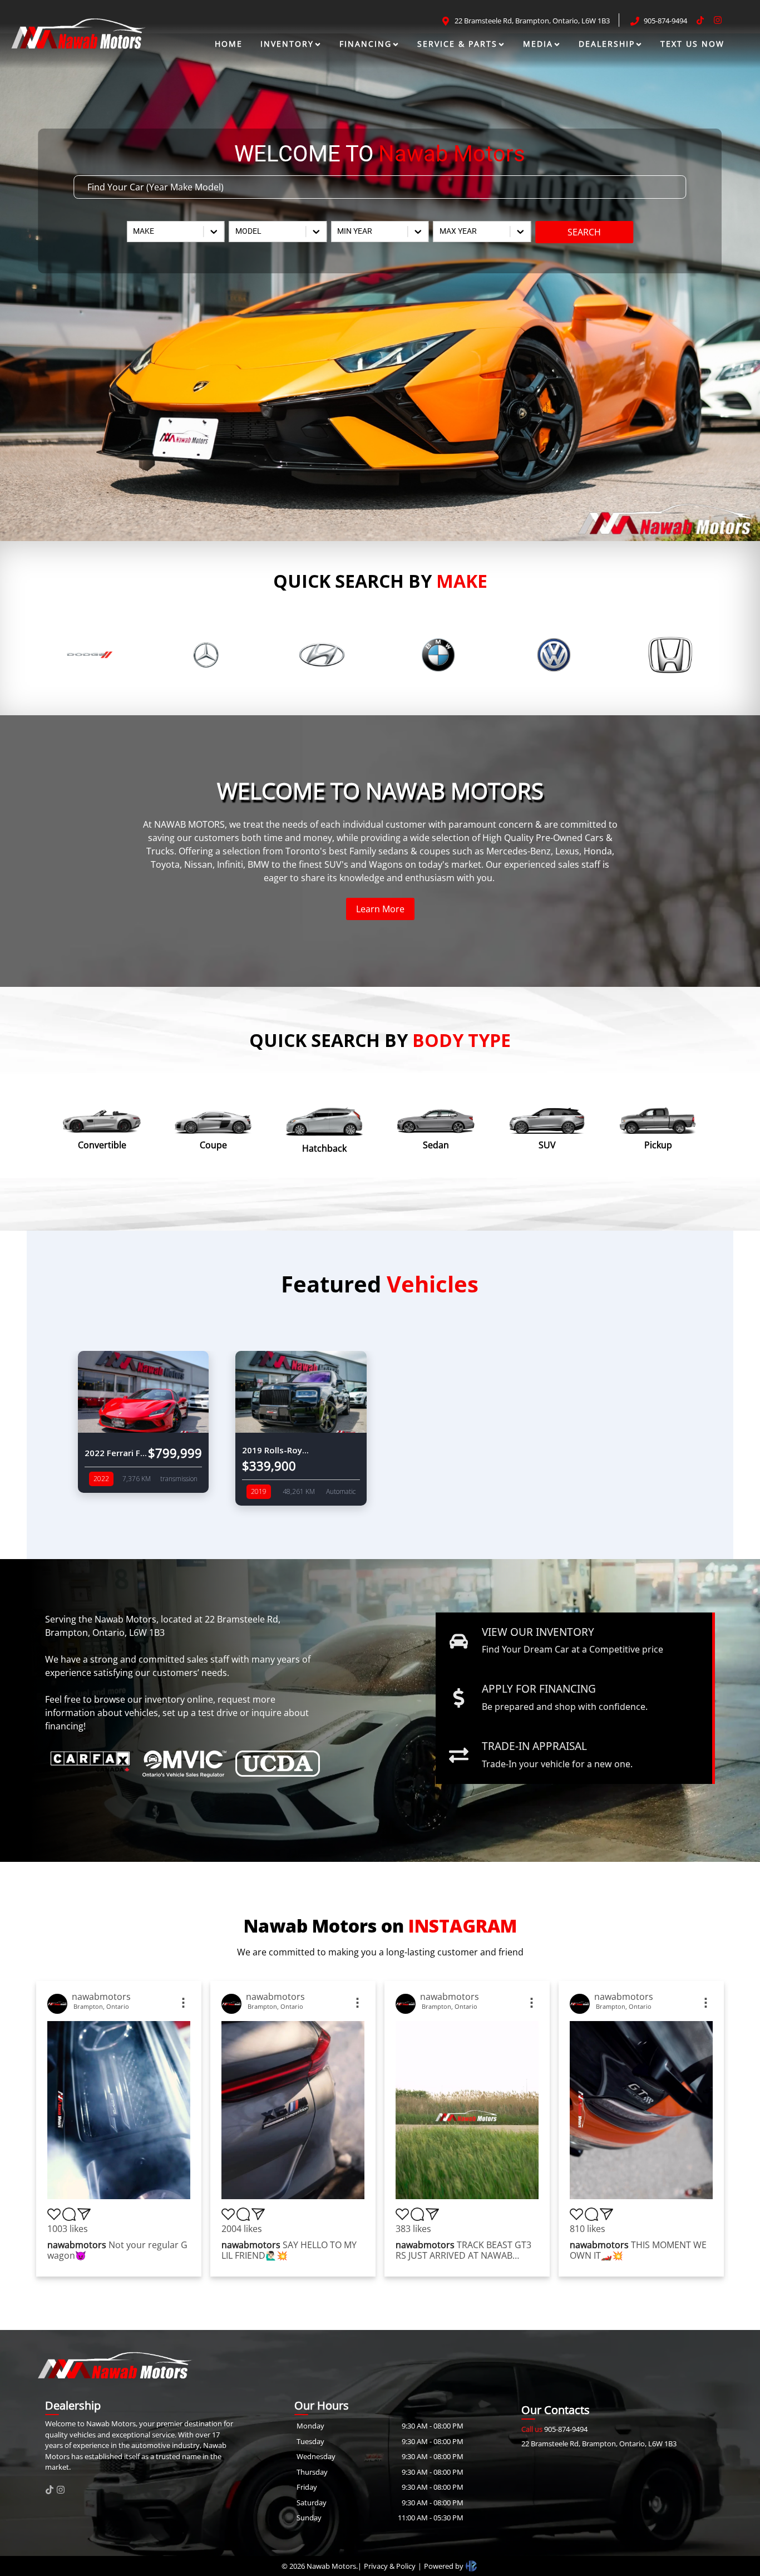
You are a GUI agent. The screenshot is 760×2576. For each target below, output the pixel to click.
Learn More (380, 909)
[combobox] (134, 231)
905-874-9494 (554, 2429)
